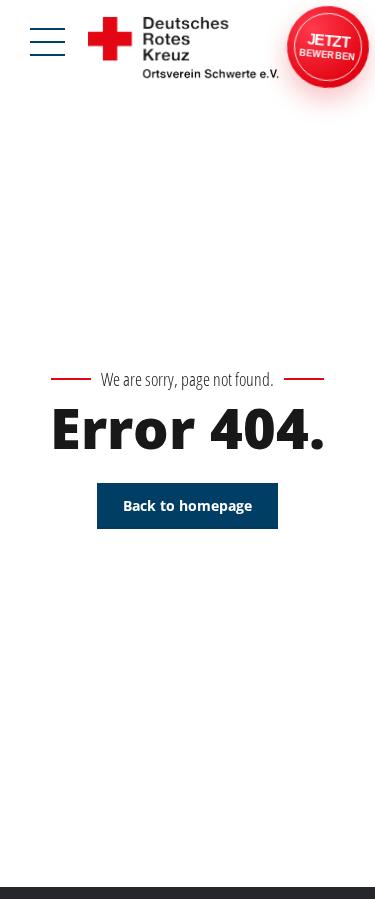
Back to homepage (187, 505)
